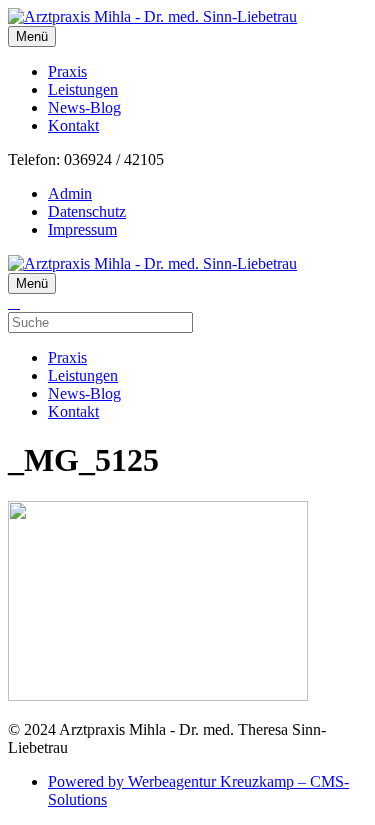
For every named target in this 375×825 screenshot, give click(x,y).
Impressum (82, 229)
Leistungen (83, 89)
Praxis (67, 71)
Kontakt (73, 125)
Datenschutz (87, 211)
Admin (70, 193)
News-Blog (84, 107)
